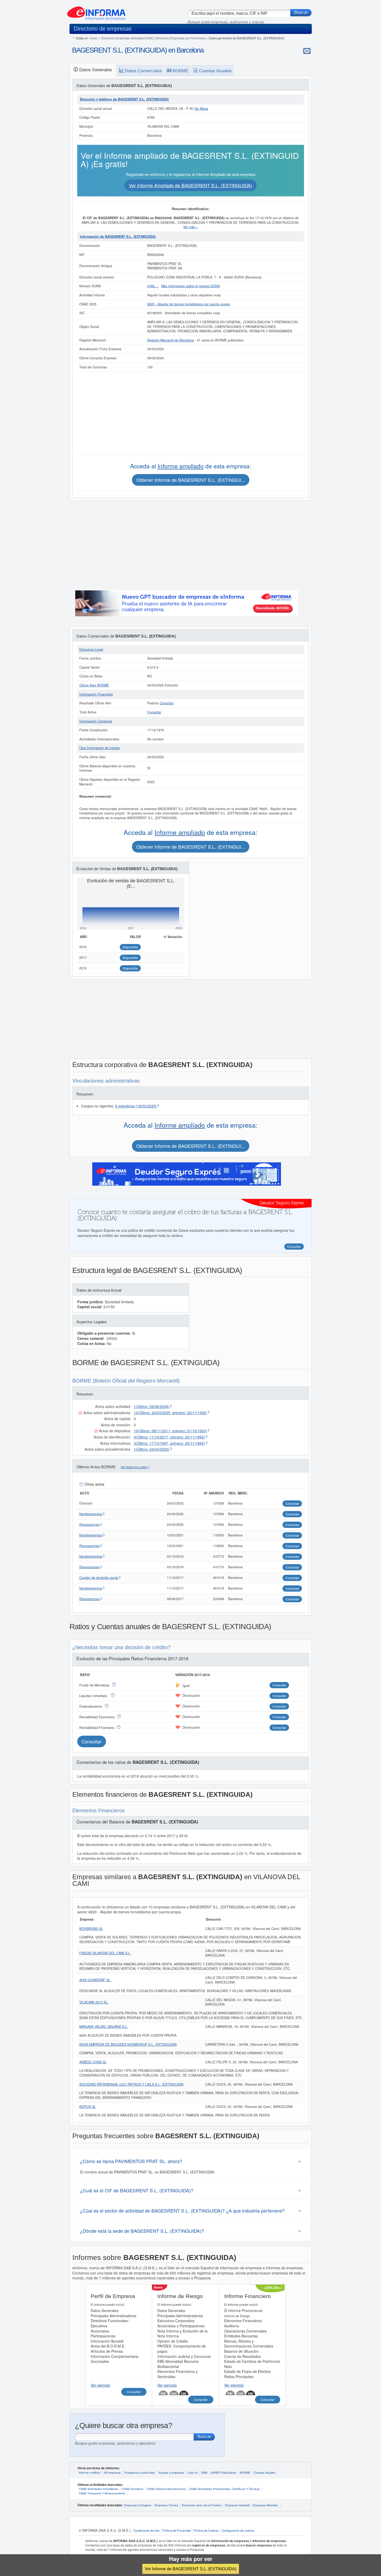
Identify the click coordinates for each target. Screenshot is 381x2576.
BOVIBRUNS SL (91, 1929)
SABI (204, 2472)
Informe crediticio (90, 2472)
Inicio (94, 38)
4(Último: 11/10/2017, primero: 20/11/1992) (169, 1437)
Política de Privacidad (177, 2530)
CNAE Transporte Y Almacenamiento (102, 2493)
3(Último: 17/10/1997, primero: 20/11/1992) (169, 1443)
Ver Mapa (201, 109)
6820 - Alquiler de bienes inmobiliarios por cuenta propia (188, 304)
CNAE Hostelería (133, 2489)
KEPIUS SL (88, 2107)
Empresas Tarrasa (167, 2505)
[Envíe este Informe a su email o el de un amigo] (307, 51)
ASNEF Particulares (224, 2472)
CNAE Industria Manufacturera (166, 2489)
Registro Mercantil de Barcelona (171, 340)
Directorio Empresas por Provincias (180, 38)
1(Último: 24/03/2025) (152, 1449)
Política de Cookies (206, 2530)
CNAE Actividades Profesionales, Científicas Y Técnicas (225, 2489)
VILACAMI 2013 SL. (94, 2002)
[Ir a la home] (96, 11)
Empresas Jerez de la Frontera (202, 2505)
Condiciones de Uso (146, 2530)
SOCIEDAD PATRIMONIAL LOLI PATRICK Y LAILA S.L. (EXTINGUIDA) (132, 2084)
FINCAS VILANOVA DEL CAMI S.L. (105, 1953)
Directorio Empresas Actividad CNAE (127, 38)
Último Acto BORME (94, 685)
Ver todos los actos (134, 1467)
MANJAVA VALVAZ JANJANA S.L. (104, 2027)
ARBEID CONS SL (93, 2062)
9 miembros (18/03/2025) (136, 1106)
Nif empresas (112, 2472)
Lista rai (193, 2472)
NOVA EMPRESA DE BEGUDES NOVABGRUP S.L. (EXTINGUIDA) (128, 2044)
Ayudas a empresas (171, 2472)
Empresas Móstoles (266, 2505)
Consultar (167, 703)
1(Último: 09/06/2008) (152, 1406)
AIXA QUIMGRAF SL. (95, 1980)
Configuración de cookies (238, 2530)
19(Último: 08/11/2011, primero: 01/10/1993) (170, 1431)
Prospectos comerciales (140, 2472)
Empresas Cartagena (138, 2505)
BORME (245, 2472)
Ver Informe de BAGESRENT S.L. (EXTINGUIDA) (191, 2569)
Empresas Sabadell (237, 2505)
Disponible (130, 947)
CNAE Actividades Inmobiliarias (98, 2489)
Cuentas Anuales (264, 2472)
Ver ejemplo (100, 2385)
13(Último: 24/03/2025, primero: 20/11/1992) (170, 1413)
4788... (153, 286)
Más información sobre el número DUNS (190, 286)
